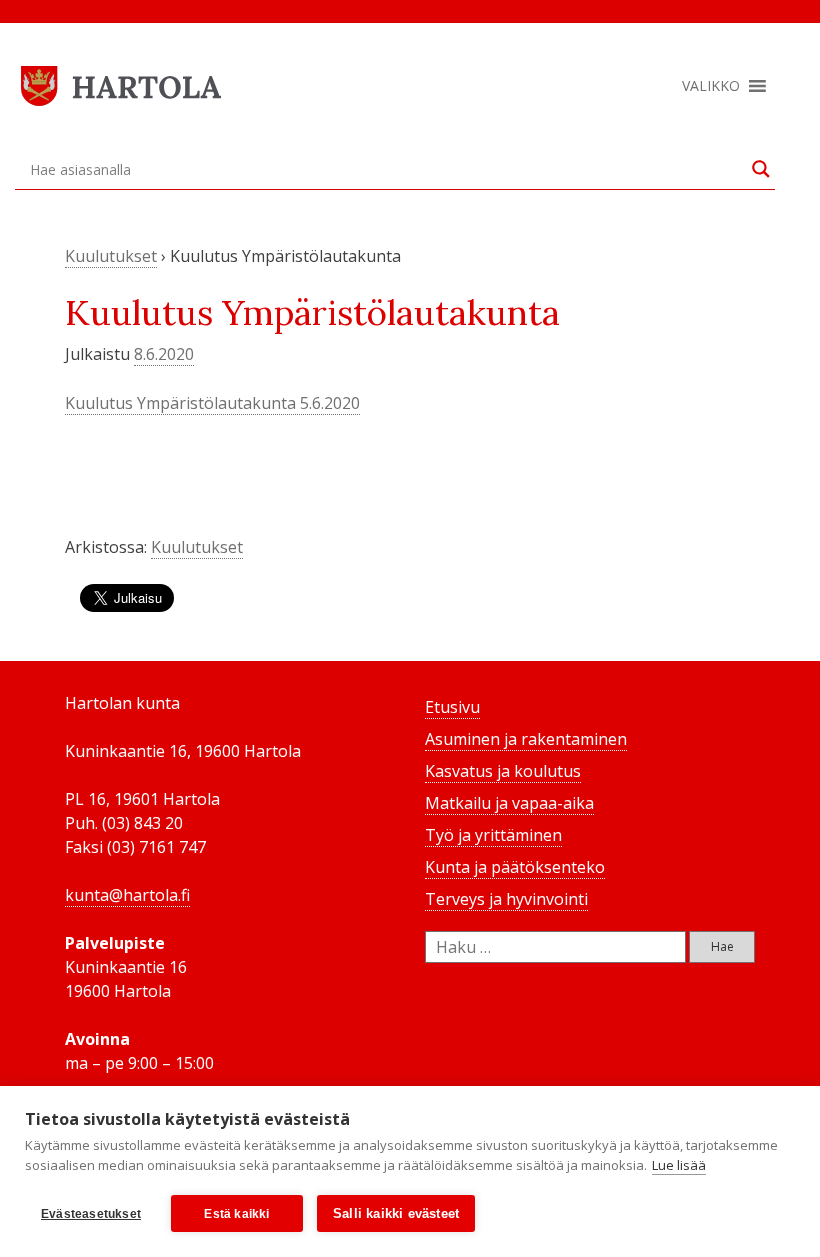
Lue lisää (679, 1165)
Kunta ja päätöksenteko (515, 867)
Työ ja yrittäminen (493, 835)
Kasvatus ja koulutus (503, 771)
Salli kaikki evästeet (396, 1213)
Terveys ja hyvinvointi (506, 899)
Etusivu (452, 707)
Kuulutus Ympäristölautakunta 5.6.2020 (212, 403)
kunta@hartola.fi (127, 895)
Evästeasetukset (91, 1214)
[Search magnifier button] (761, 169)
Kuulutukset (111, 256)
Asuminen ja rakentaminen (526, 739)
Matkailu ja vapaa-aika (509, 803)
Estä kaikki (236, 1214)
